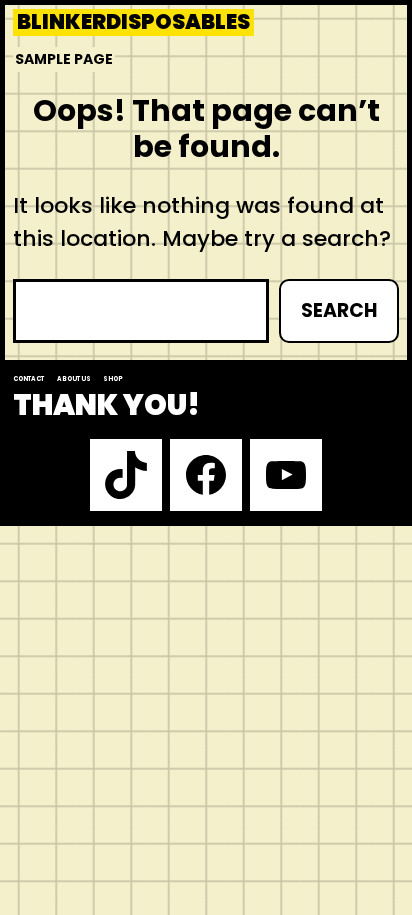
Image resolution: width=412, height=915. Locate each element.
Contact (28, 379)
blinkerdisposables (133, 22)
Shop (113, 379)
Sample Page (64, 59)
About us (74, 379)
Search (339, 310)
